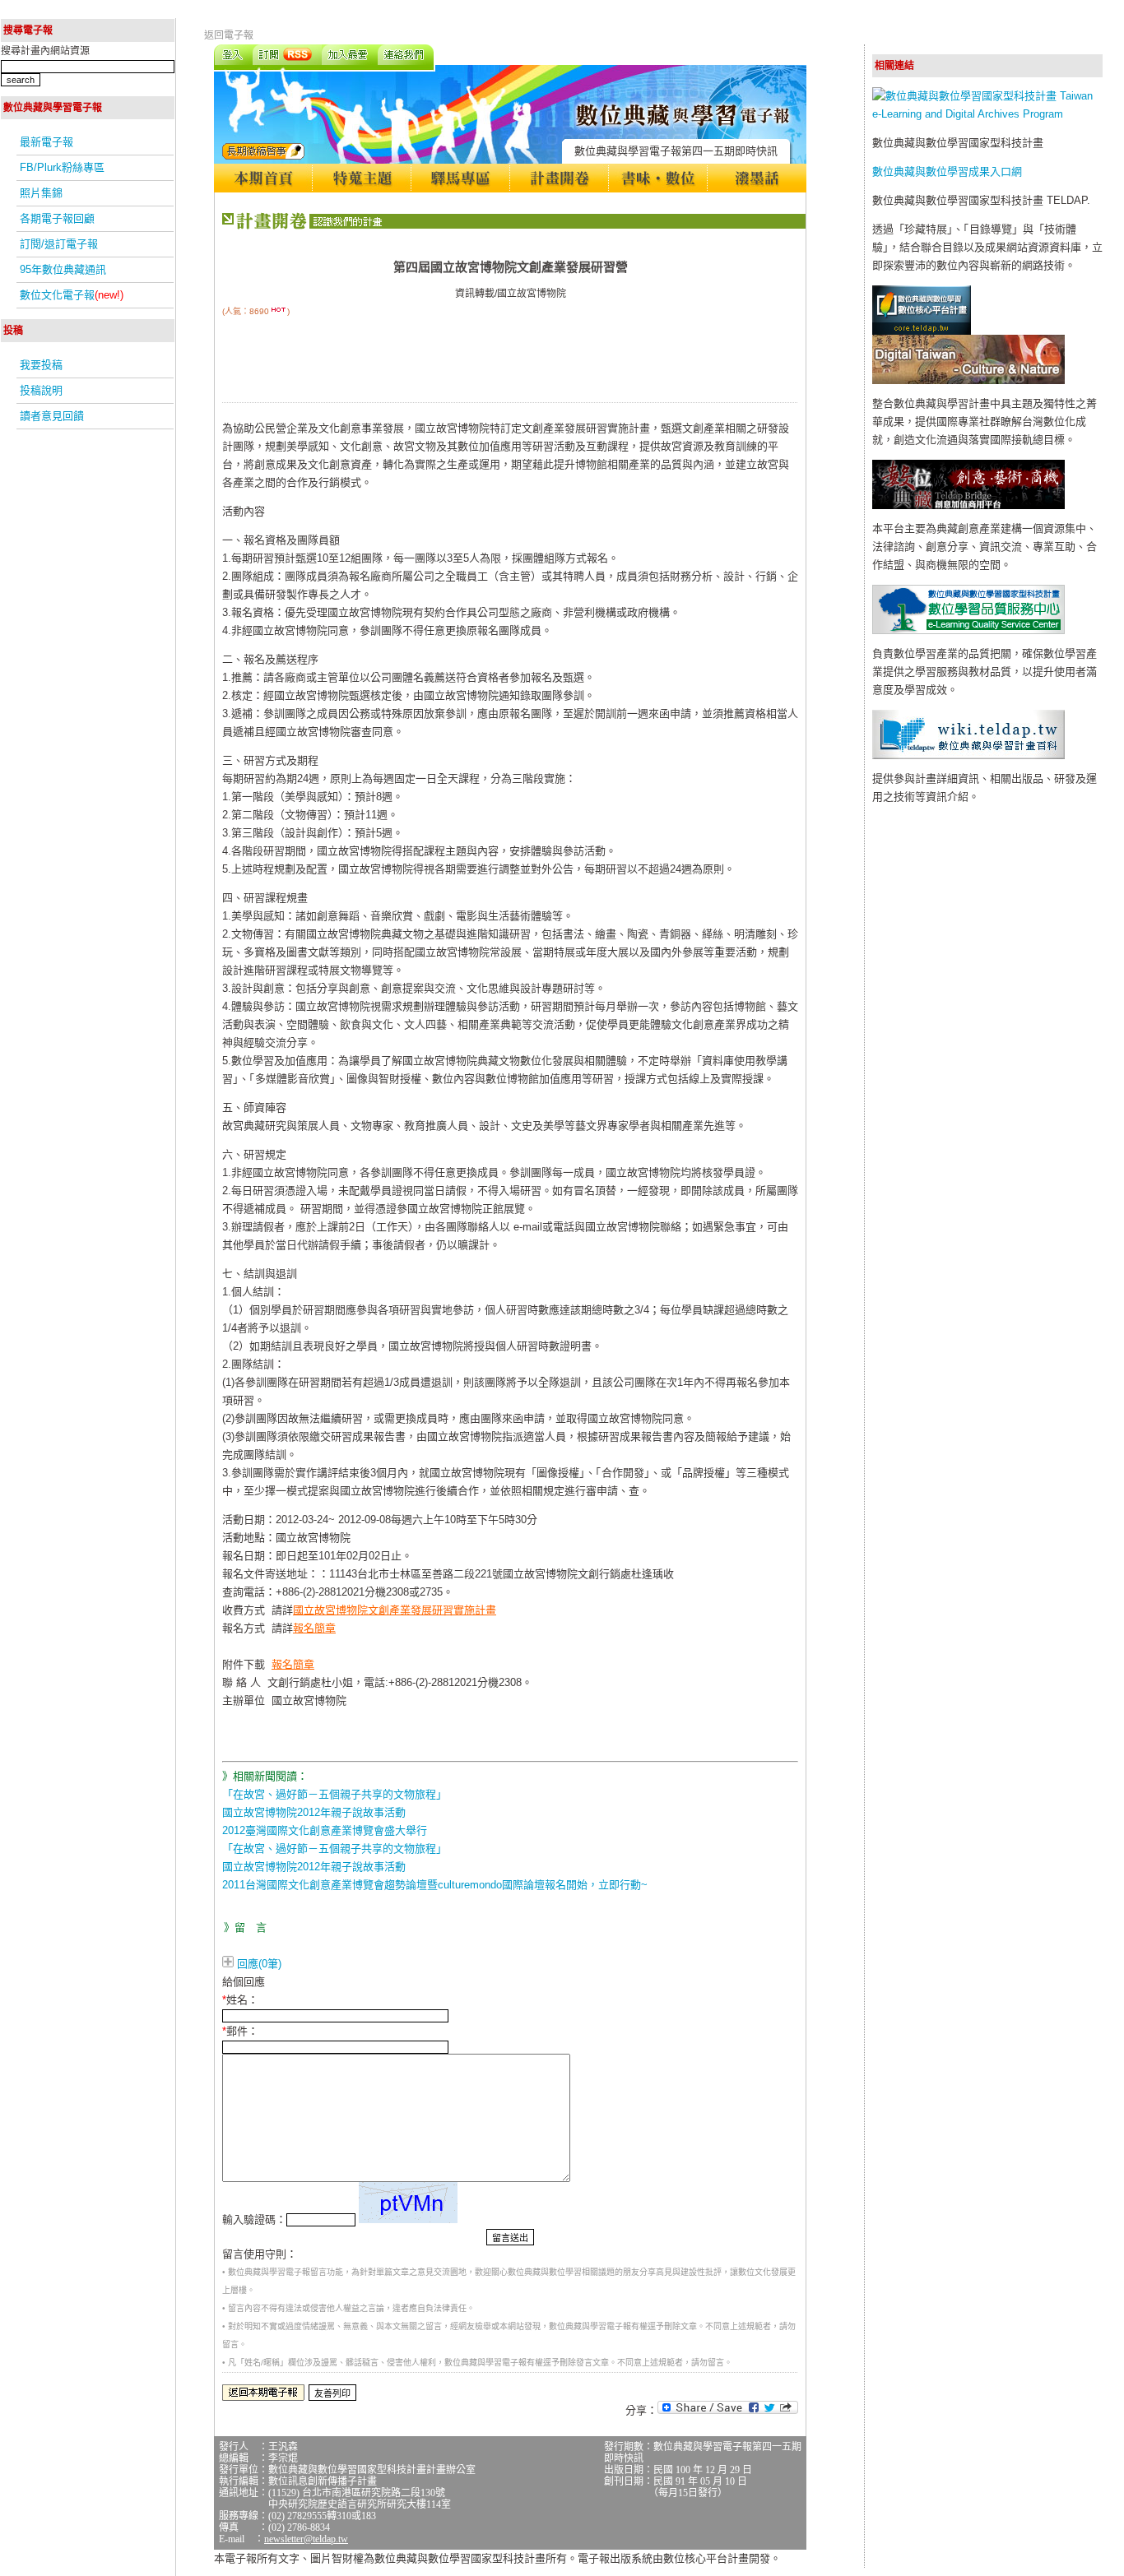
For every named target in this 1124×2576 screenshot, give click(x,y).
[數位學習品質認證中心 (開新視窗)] (968, 630)
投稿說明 (41, 390)
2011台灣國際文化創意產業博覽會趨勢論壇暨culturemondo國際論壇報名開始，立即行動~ (435, 1885)
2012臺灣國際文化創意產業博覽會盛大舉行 (325, 1830)
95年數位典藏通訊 (63, 269)
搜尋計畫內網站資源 (45, 51)
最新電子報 (46, 142)
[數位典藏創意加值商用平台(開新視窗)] (968, 505)
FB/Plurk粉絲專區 (62, 167)
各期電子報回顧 (57, 218)
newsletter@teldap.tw (306, 2539)
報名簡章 (314, 1628)
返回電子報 (229, 35)
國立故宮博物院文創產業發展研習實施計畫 (395, 1610)
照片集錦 (41, 193)
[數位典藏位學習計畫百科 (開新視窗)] (968, 755)
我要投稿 (41, 365)
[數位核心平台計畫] (922, 331)
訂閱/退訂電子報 (59, 244)
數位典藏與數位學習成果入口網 (947, 171)
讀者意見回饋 (52, 416)
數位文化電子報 (72, 295)
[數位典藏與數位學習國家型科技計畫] (987, 114)
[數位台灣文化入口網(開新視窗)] (968, 380)
